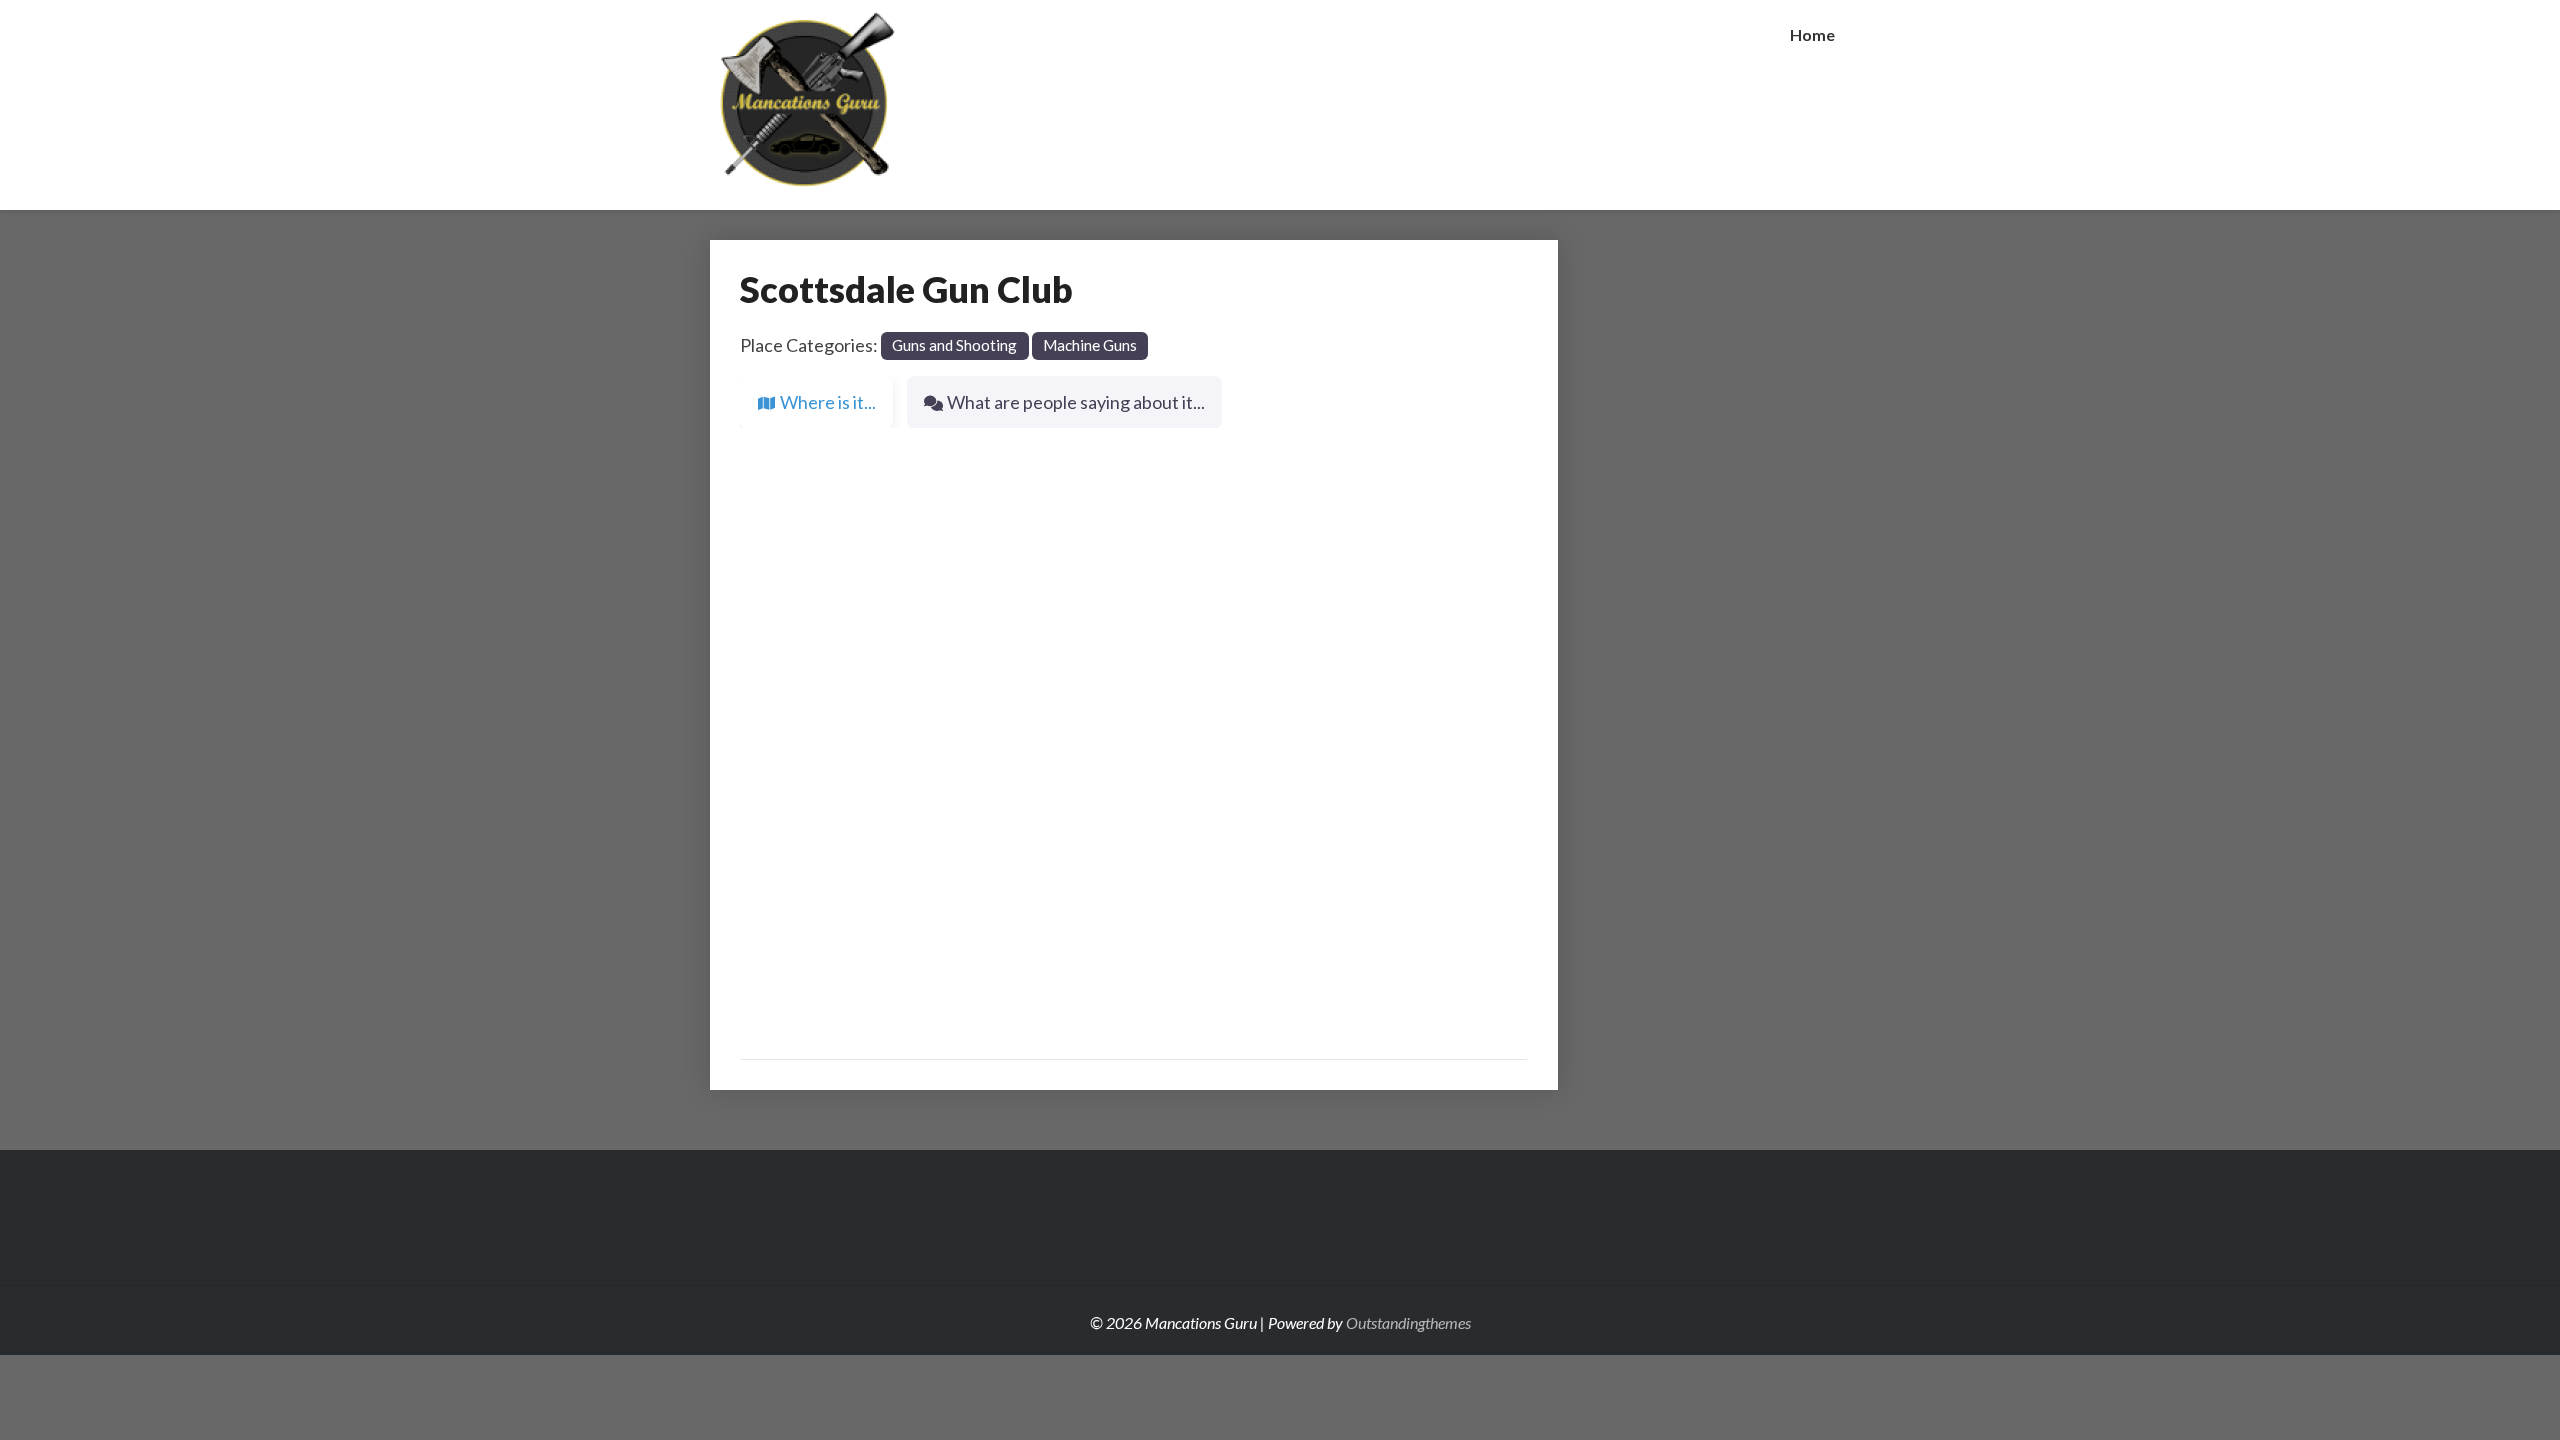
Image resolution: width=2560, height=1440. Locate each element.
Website (799, 457)
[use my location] (1361, 960)
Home (1812, 34)
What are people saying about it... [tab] (1076, 402)
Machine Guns (1090, 345)
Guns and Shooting (954, 345)
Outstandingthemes (1408, 1322)
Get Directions (1456, 960)
